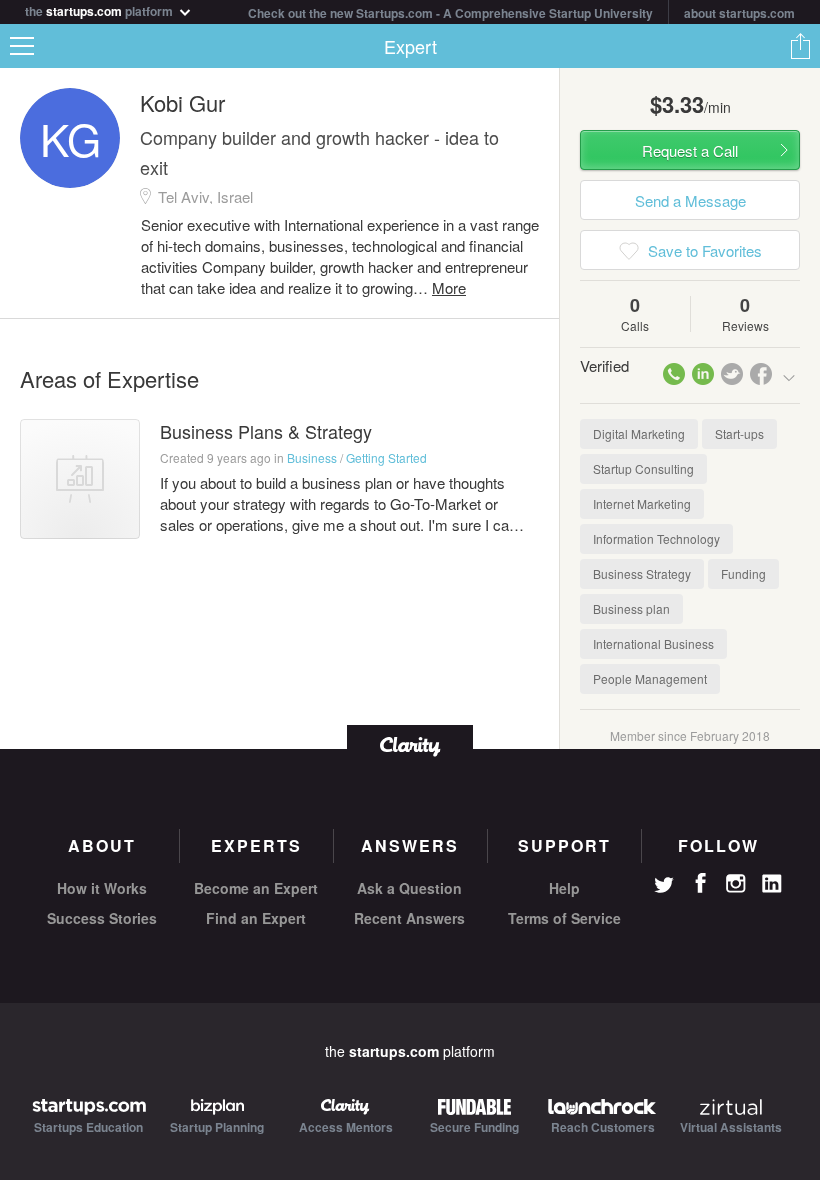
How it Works (102, 888)
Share (800, 46)
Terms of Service (564, 918)
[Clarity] (410, 744)
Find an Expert (256, 918)
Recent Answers (409, 918)
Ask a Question (409, 888)
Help (564, 888)
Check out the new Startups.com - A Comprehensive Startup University (450, 13)
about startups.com (739, 13)
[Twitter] (664, 887)
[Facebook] (700, 883)
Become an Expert (256, 888)
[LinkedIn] (772, 884)
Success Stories (102, 918)
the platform (100, 9)
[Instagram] (736, 884)
